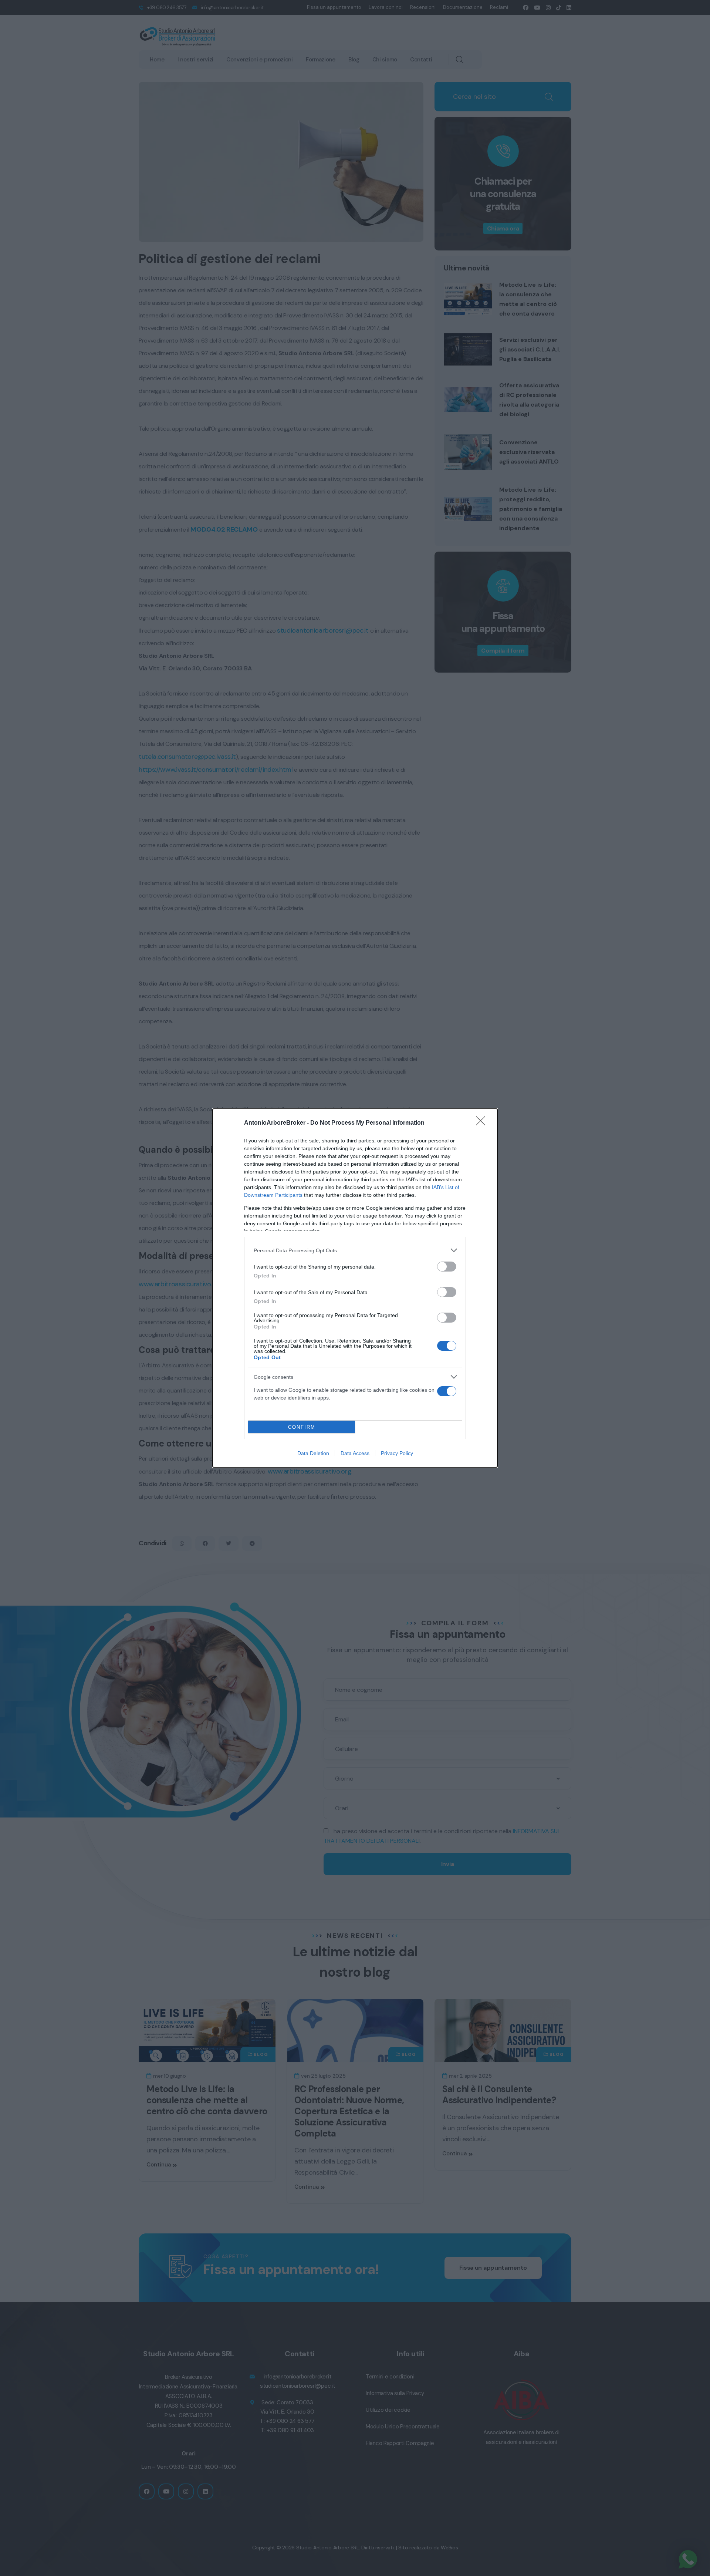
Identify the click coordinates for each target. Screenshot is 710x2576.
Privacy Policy (397, 1453)
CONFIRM (302, 1427)
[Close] (483, 1123)
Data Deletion (313, 1453)
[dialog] (355, 1288)
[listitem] (355, 1250)
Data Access (355, 1453)
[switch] (447, 1267)
